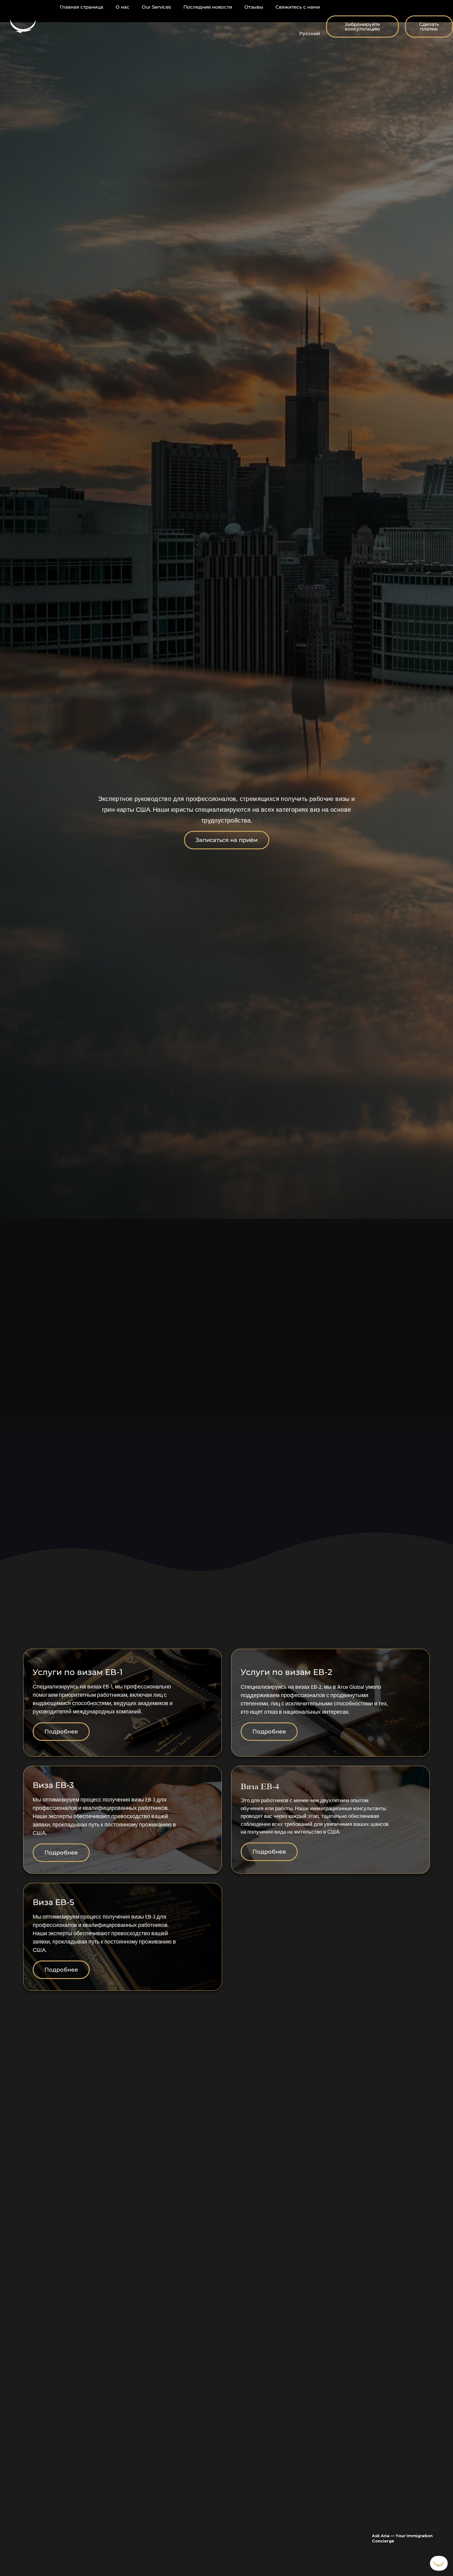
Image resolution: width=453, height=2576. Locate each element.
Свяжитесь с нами (298, 7)
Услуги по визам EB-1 (78, 1672)
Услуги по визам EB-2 (286, 1672)
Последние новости (208, 7)
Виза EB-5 (53, 1902)
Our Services (156, 7)
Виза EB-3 (53, 1785)
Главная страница (82, 7)
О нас (122, 7)
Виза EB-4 (260, 1786)
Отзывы (254, 7)
